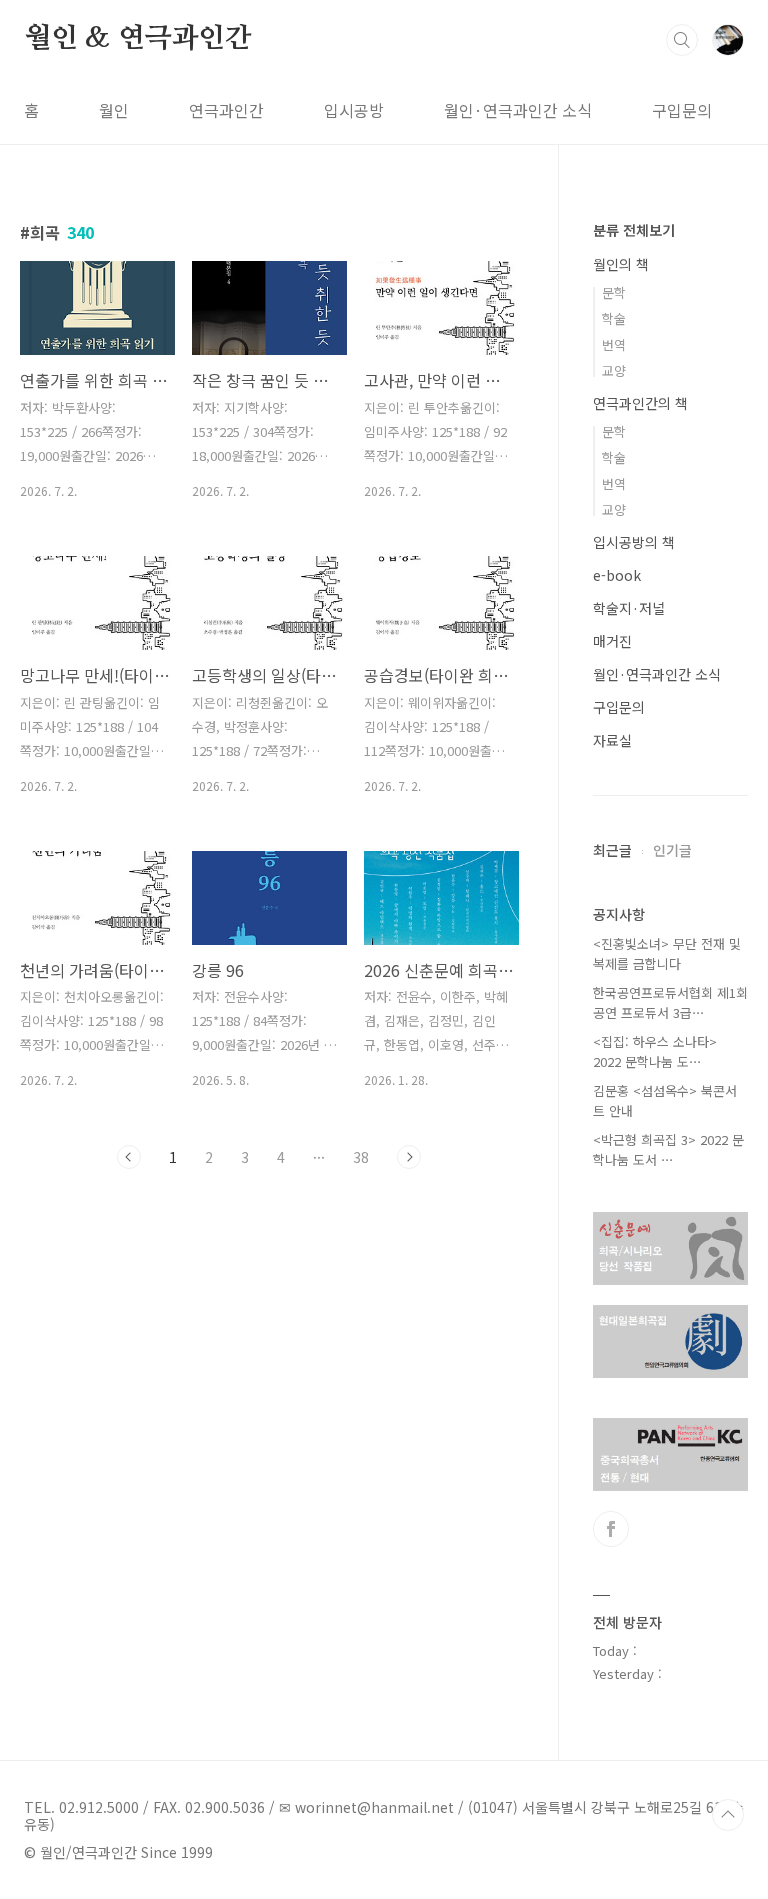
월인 (114, 110)
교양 (614, 370)
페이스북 (611, 1529)
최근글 (612, 850)
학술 (614, 318)
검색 (682, 40)
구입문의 (682, 110)
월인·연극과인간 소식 (518, 110)
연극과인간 (226, 110)
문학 (614, 292)
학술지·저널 (629, 608)
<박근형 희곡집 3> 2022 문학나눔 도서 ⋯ (668, 1149)
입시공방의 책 (634, 542)
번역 (614, 344)
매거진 (612, 641)
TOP (728, 1815)
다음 (409, 1157)
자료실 (612, 740)
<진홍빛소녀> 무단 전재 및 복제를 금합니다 (667, 953)
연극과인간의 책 (640, 403)
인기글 (672, 850)
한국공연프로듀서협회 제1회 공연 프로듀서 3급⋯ (670, 1002)
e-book (617, 575)
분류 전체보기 (634, 230)
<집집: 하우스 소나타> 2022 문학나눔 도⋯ (655, 1051)
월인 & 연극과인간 (138, 39)
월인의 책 (621, 264)
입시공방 (354, 110)
